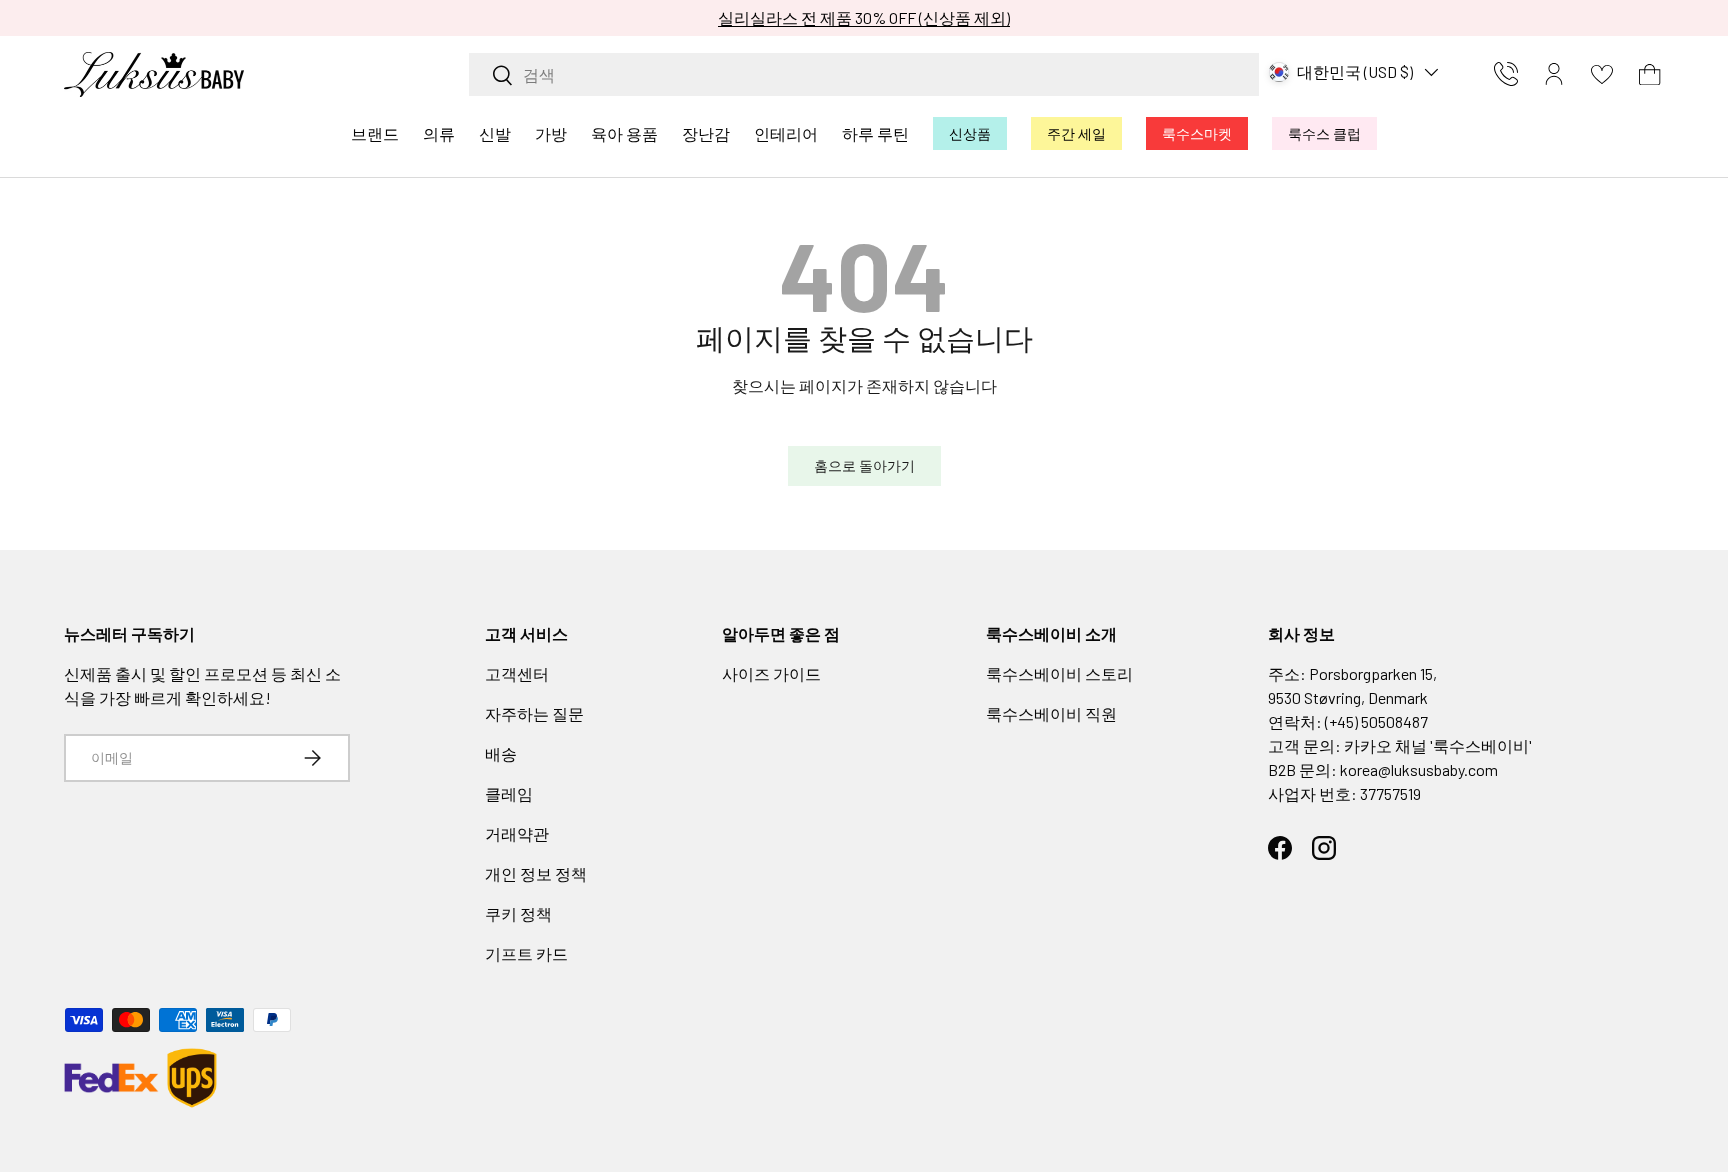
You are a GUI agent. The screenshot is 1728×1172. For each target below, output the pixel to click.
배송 (501, 753)
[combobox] (864, 74)
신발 (495, 133)
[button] (1650, 74)
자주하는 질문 (534, 713)
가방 (551, 133)
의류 (439, 133)
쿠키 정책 (518, 913)
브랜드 (375, 133)
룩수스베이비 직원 (1051, 713)
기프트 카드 (526, 953)
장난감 (706, 133)
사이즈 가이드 (771, 673)
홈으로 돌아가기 (864, 465)
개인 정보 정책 (536, 873)
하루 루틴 (875, 133)
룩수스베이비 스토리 (1059, 673)
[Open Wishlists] (1602, 74)
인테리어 (786, 133)
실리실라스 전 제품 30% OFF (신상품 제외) (864, 17)
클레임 (509, 793)
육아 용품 (624, 133)
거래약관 (517, 833)
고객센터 (517, 673)
